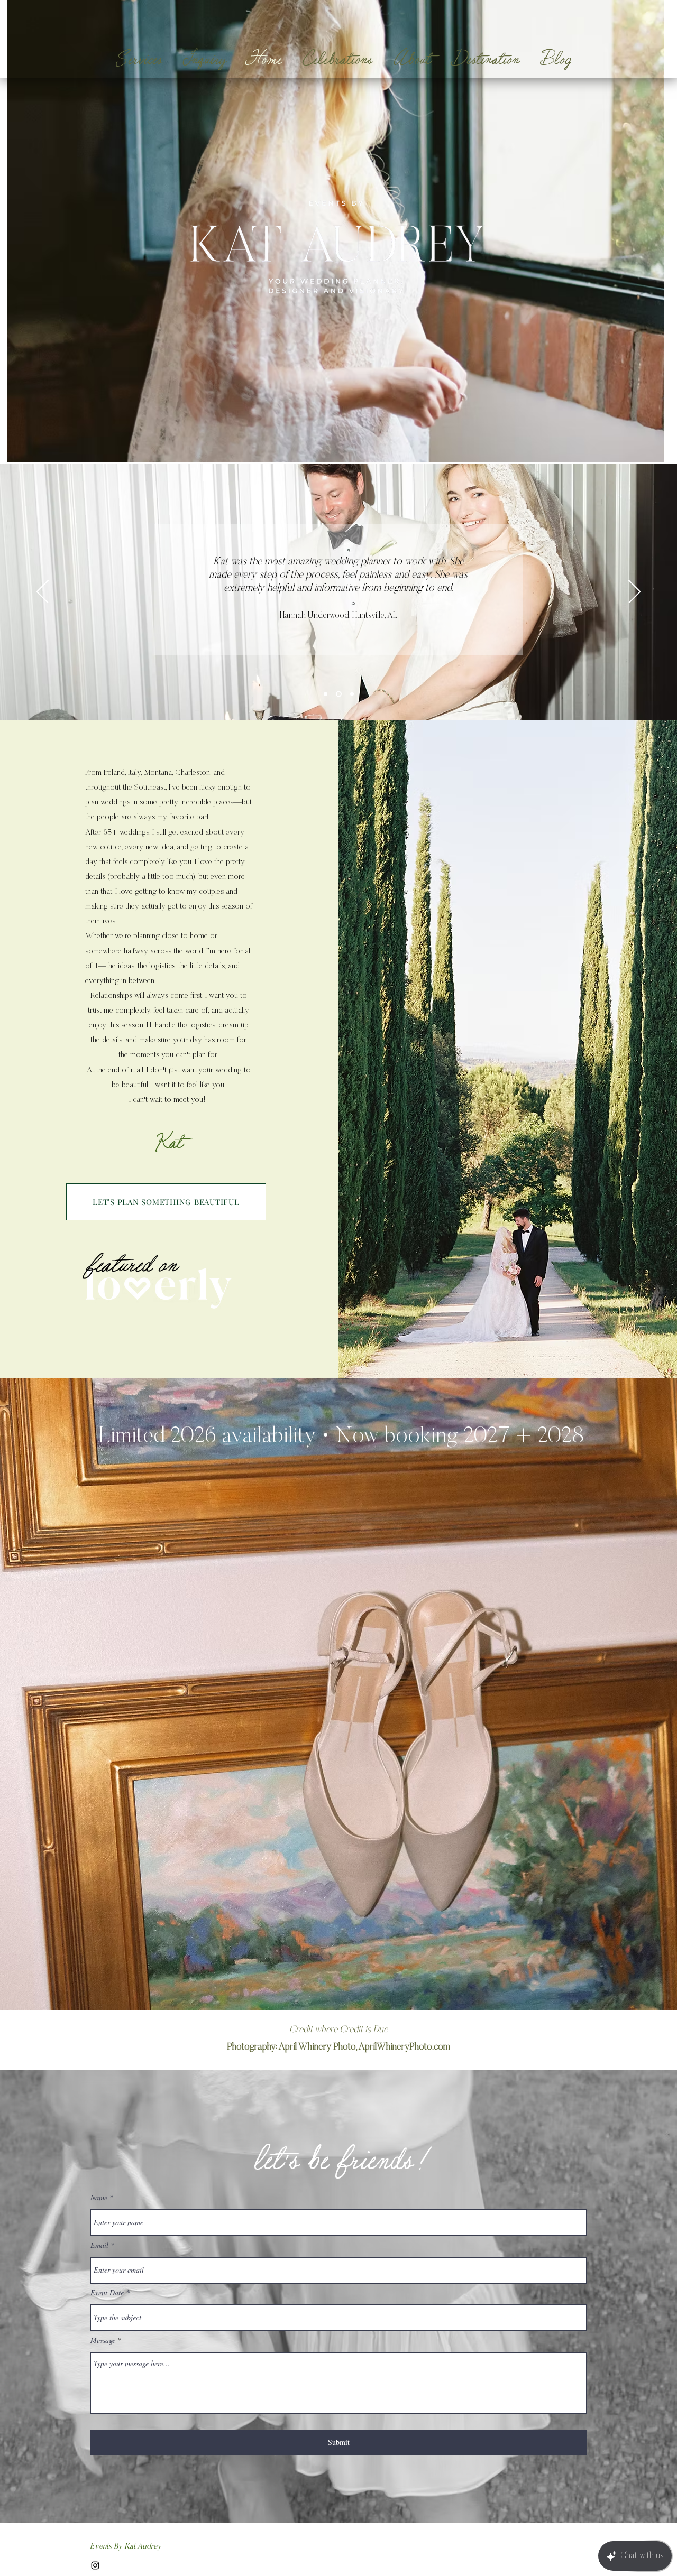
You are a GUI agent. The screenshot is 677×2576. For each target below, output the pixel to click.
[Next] (634, 592)
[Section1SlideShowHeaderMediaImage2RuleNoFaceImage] (339, 694)
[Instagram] (95, 2565)
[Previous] (43, 592)
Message (103, 2340)
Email (99, 2245)
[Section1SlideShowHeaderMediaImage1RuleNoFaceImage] (326, 694)
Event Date (107, 2293)
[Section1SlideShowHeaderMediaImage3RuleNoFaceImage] (352, 694)
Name (99, 2198)
